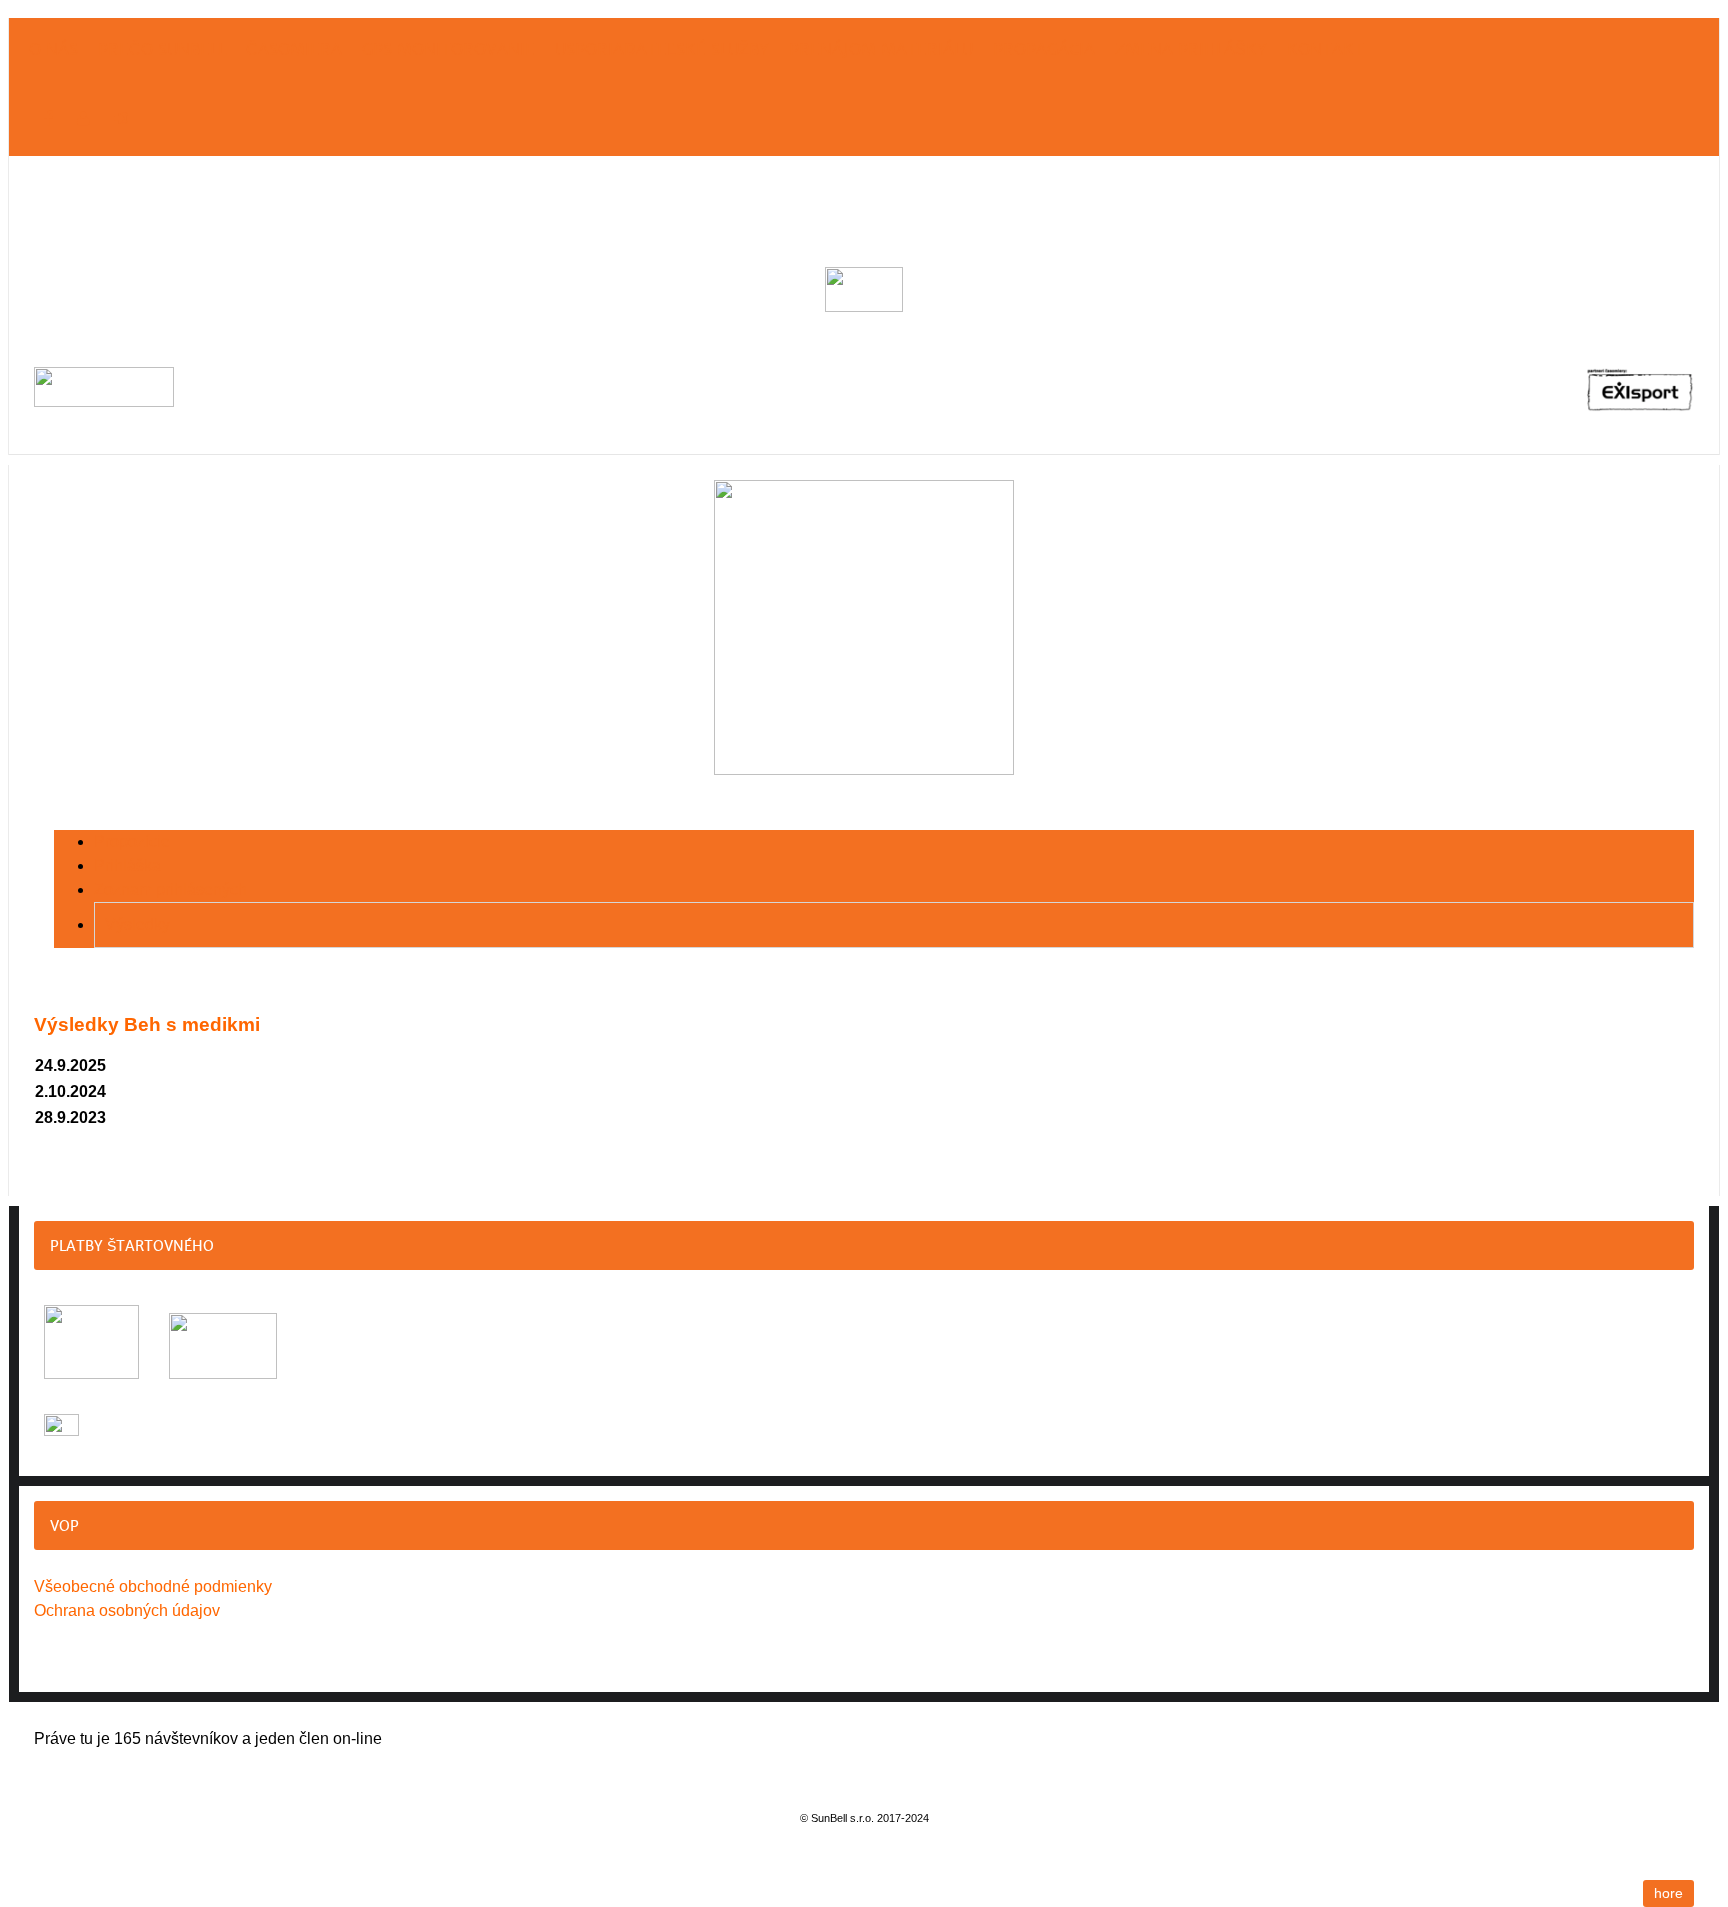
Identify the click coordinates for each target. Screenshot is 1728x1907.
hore (1668, 1893)
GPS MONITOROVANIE (448, 49)
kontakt (1325, 49)
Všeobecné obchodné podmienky (153, 1586)
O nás (53, 49)
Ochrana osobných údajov (127, 1610)
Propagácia (1044, 49)
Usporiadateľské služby (662, 49)
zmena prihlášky (1191, 49)
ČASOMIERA (294, 49)
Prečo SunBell (162, 49)
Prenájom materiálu (881, 49)
